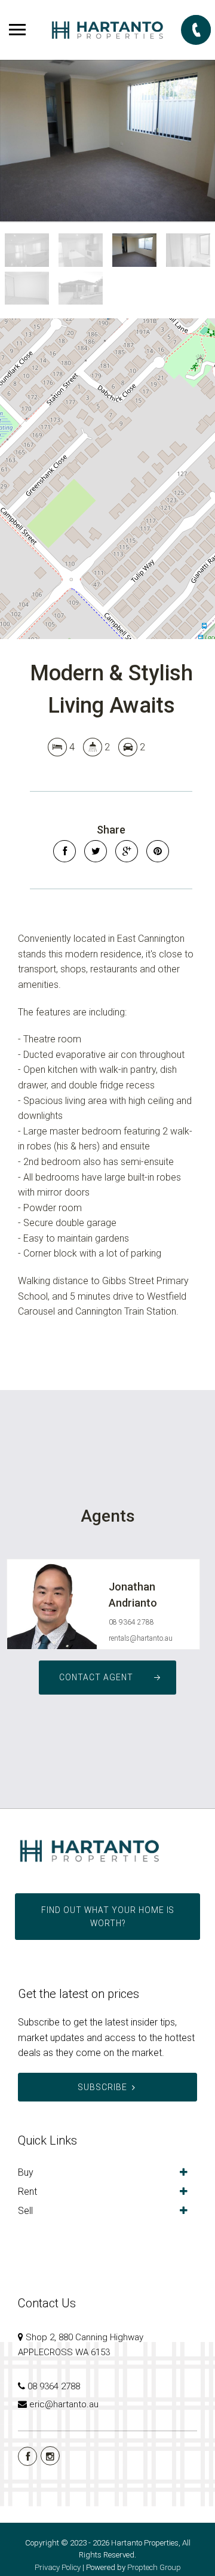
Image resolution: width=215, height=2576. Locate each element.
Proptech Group (154, 2567)
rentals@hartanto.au (141, 1638)
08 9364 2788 (131, 1622)
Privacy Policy (58, 2567)
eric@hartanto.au (64, 2404)
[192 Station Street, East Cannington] (107, 141)
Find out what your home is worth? (108, 1917)
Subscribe (102, 2087)
